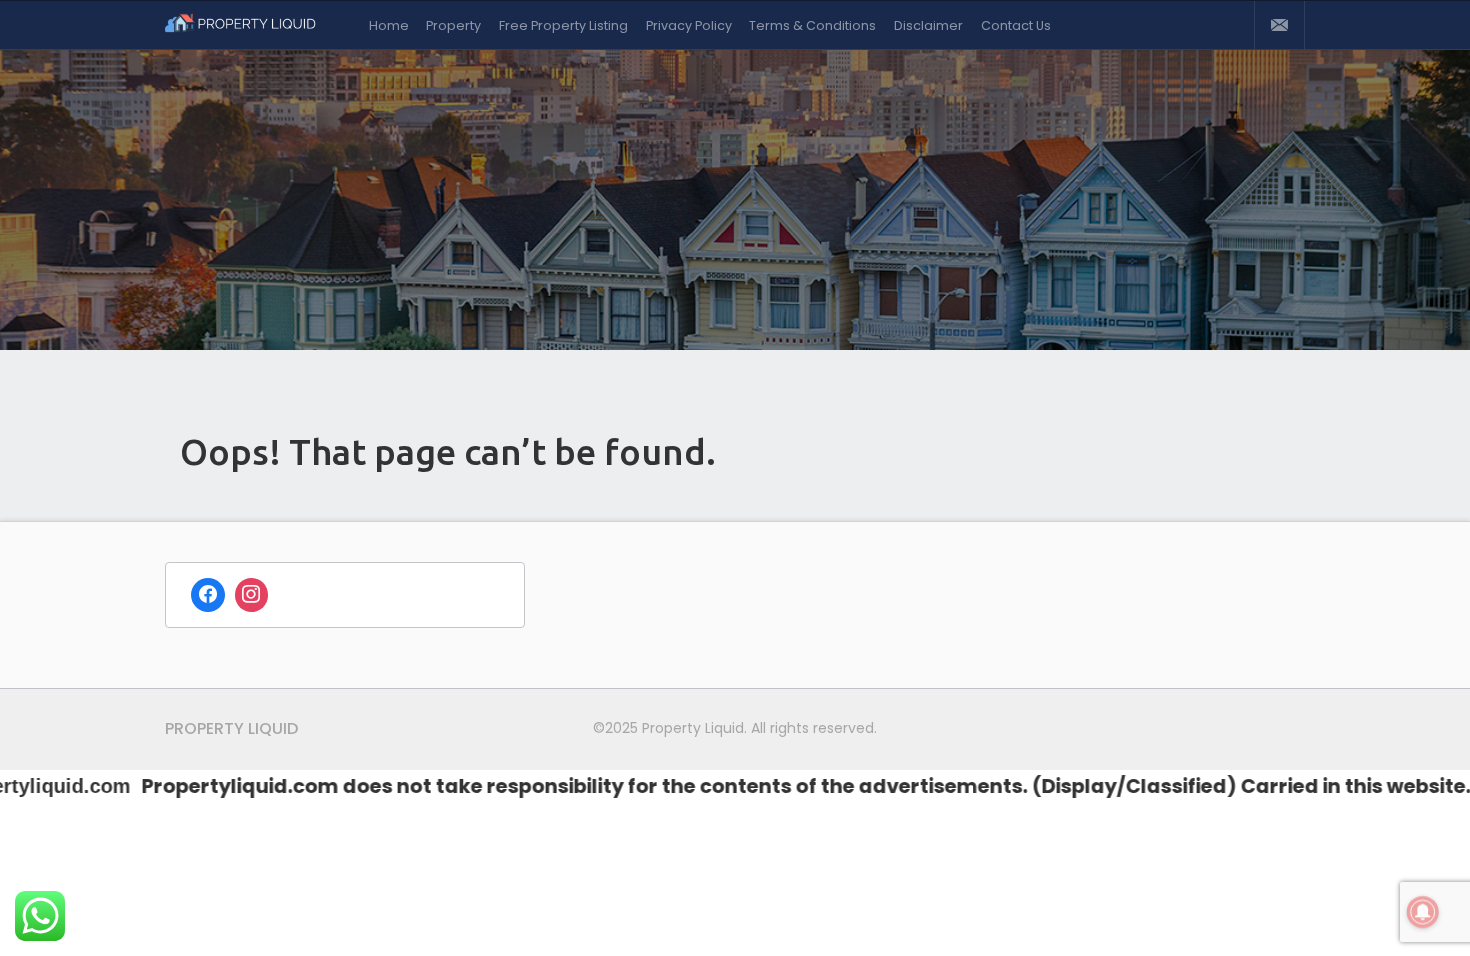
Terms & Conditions (812, 25)
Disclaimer (928, 25)
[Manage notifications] (1423, 912)
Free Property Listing (563, 25)
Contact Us (1016, 25)
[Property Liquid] (250, 25)
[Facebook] (208, 595)
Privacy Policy (689, 25)
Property (453, 25)
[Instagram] (252, 595)
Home (389, 25)
